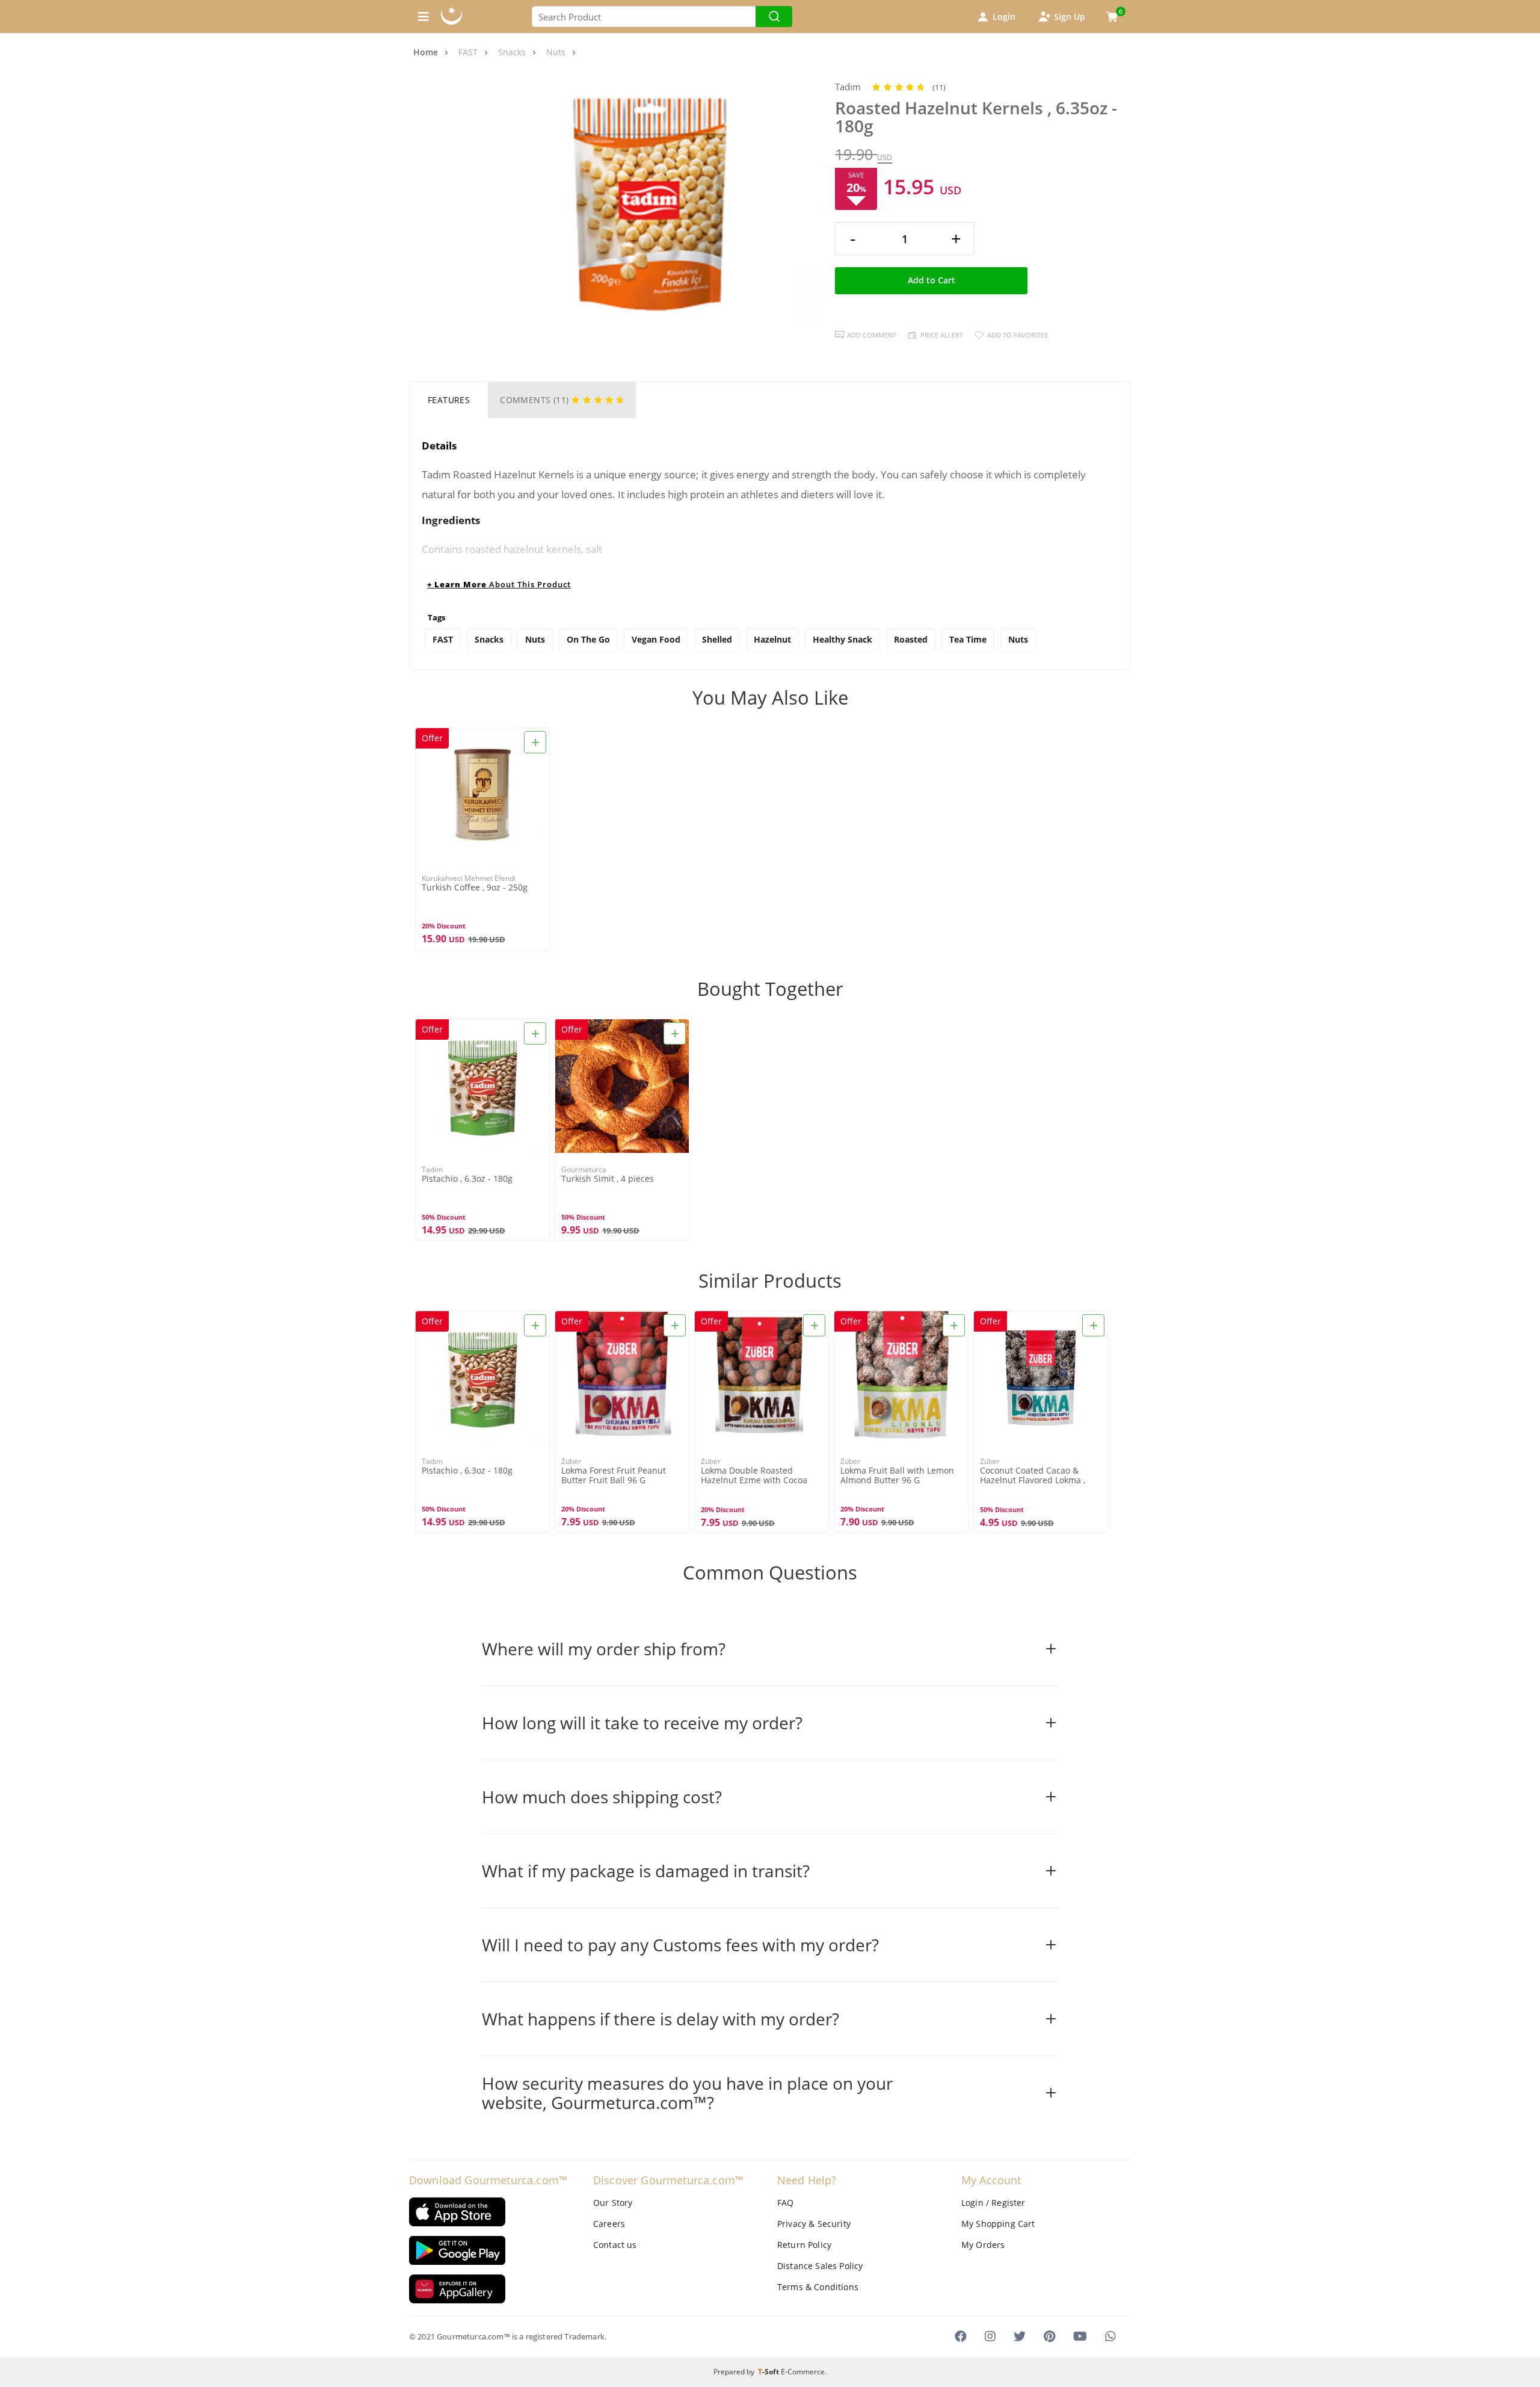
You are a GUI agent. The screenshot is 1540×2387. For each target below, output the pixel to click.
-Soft (769, 2372)
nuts (1018, 639)
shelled (717, 639)
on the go (588, 639)
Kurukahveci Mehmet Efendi (469, 878)
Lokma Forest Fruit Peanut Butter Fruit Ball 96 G (614, 1475)
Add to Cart (932, 280)
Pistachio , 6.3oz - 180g (467, 1179)
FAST (443, 639)
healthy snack (842, 639)
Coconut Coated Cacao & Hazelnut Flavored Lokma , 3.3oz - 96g (1033, 1476)
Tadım (848, 87)
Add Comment (872, 335)
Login (1004, 17)
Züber (571, 1461)
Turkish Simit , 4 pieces (608, 1179)
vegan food (656, 639)
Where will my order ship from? (604, 1649)
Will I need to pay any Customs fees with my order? (680, 1945)
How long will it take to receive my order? (642, 1723)
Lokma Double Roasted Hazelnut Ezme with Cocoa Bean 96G (754, 1476)
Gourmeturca (584, 1169)
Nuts (535, 639)
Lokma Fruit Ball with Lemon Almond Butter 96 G (897, 1475)
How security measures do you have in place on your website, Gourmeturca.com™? (687, 2093)
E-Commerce (803, 2372)
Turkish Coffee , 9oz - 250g (475, 888)
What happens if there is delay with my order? (661, 2019)
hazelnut (772, 639)
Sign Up (1070, 17)
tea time (968, 639)
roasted (911, 639)
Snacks (489, 639)
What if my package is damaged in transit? (646, 1871)
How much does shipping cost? (602, 1797)
